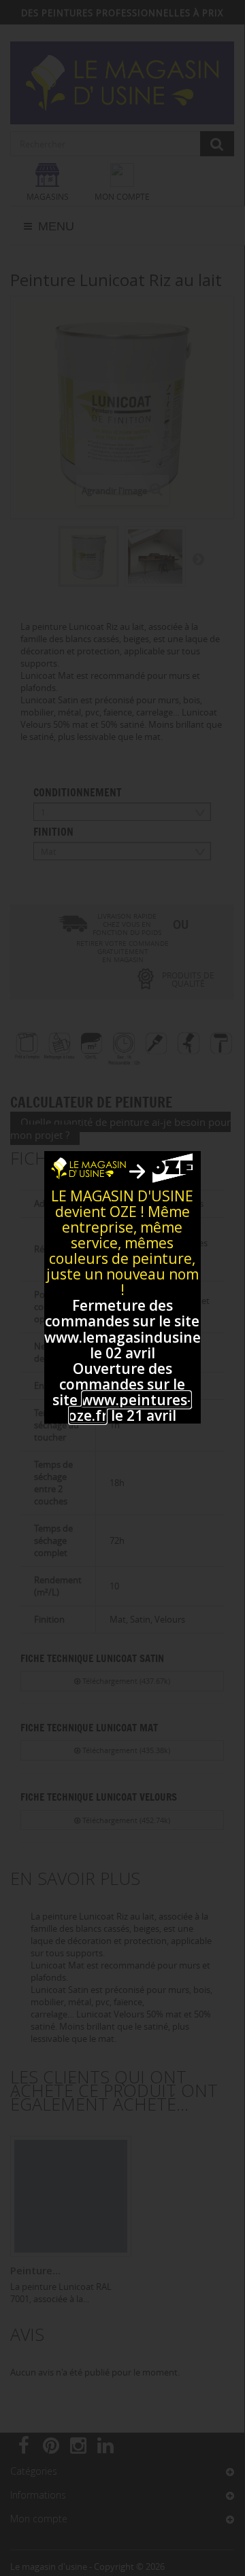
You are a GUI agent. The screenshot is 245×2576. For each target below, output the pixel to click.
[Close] (186, 1165)
